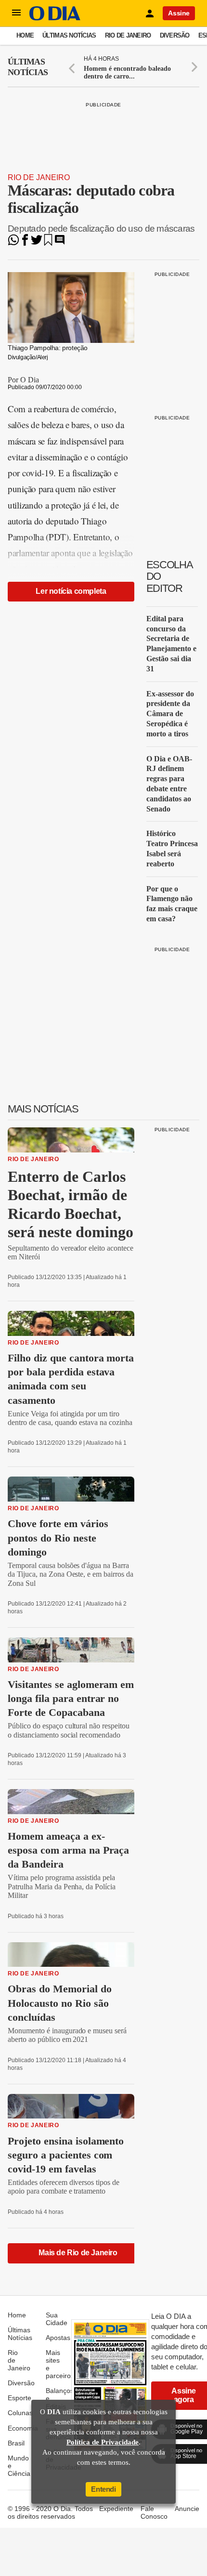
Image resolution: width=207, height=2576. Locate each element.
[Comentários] (60, 243)
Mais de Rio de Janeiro (78, 2253)
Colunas (20, 2413)
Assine (179, 13)
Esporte (19, 2398)
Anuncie (187, 2509)
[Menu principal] (16, 13)
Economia (23, 2428)
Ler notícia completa (71, 591)
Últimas (28, 67)
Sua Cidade (57, 2319)
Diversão (175, 35)
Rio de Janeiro (128, 35)
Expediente (116, 2509)
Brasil (16, 2443)
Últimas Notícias (69, 35)
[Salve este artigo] (48, 243)
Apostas (58, 2338)
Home (25, 35)
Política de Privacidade (103, 2442)
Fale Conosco (154, 2512)
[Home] (55, 18)
